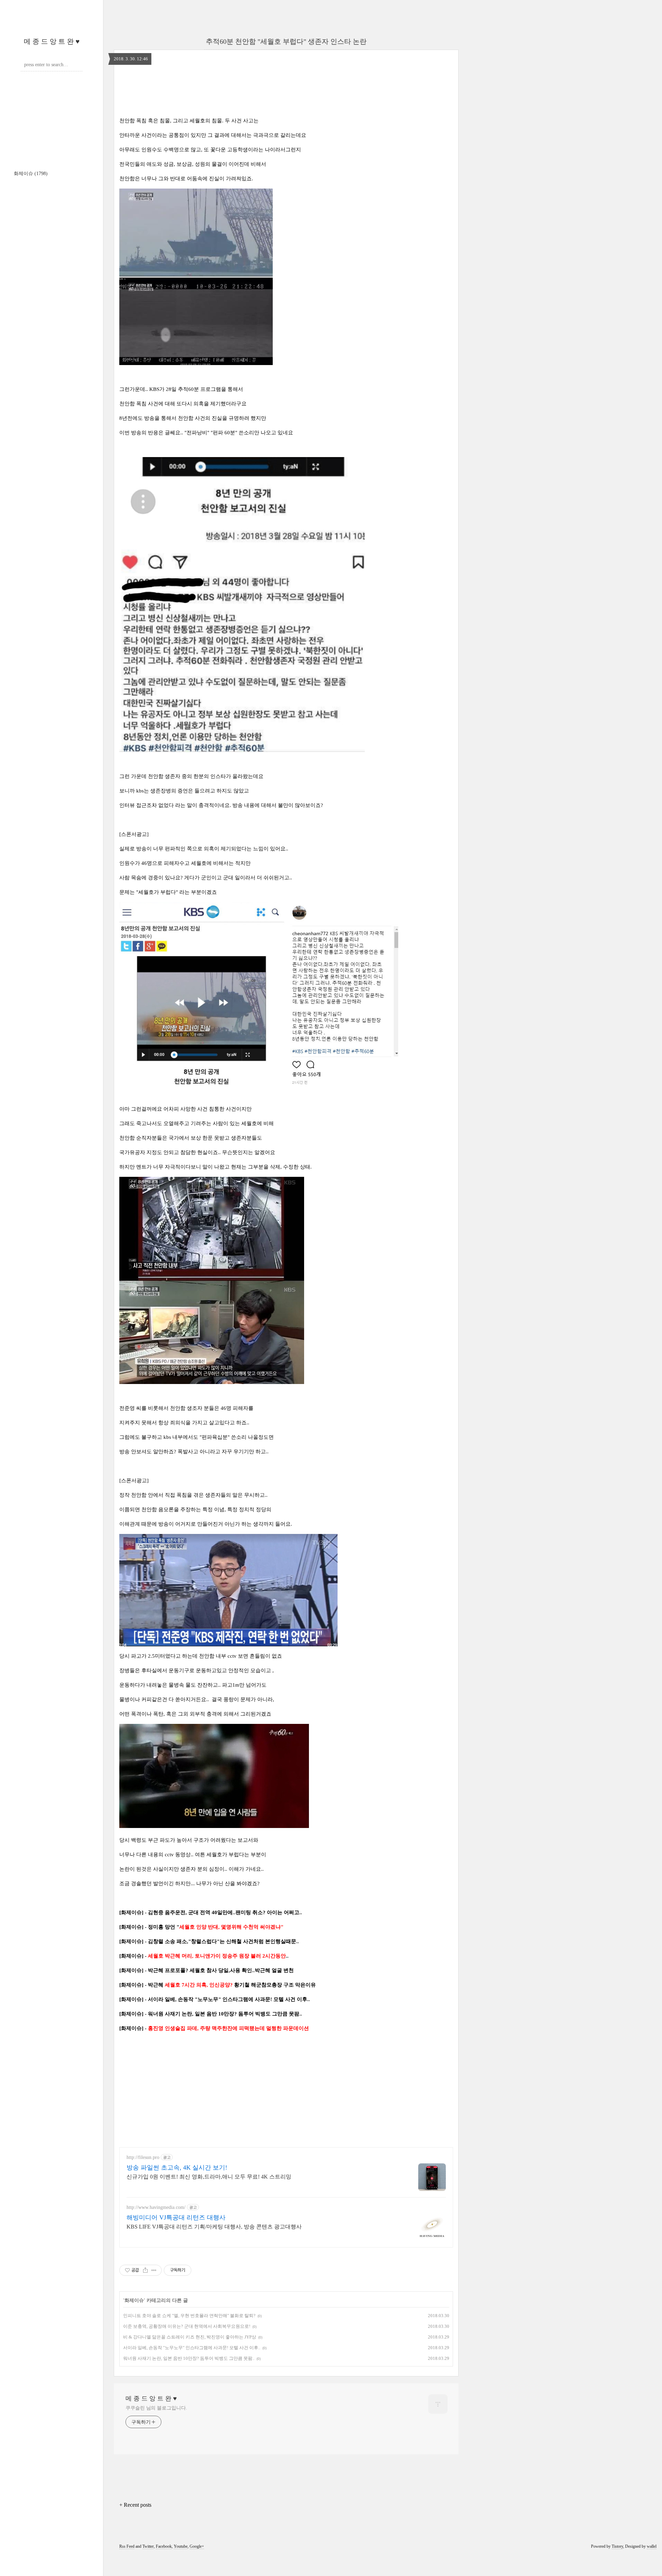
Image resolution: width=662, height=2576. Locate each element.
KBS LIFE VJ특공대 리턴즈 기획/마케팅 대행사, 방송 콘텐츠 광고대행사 (214, 2227)
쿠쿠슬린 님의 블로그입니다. (156, 2408)
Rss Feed (127, 2546)
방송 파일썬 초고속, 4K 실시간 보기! (177, 2168)
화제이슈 (31, 174)
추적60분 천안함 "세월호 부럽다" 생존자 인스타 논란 (286, 41)
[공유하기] (145, 2270)
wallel (652, 2546)
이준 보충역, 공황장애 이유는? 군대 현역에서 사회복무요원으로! (187, 2326)
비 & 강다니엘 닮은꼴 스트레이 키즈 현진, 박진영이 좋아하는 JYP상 (190, 2337)
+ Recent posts (135, 2505)
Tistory (617, 2546)
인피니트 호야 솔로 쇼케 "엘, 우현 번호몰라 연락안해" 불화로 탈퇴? (189, 2316)
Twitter (148, 2546)
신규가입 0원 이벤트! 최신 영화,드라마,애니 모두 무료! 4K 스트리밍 (209, 2177)
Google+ (197, 2546)
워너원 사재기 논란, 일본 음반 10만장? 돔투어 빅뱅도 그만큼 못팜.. (189, 2358)
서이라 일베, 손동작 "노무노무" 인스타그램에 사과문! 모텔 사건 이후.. (192, 2348)
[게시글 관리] (154, 2270)
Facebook (164, 2546)
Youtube (181, 2546)
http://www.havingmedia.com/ (156, 2207)
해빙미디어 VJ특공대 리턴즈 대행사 (176, 2218)
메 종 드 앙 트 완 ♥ (52, 41)
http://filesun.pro (143, 2157)
